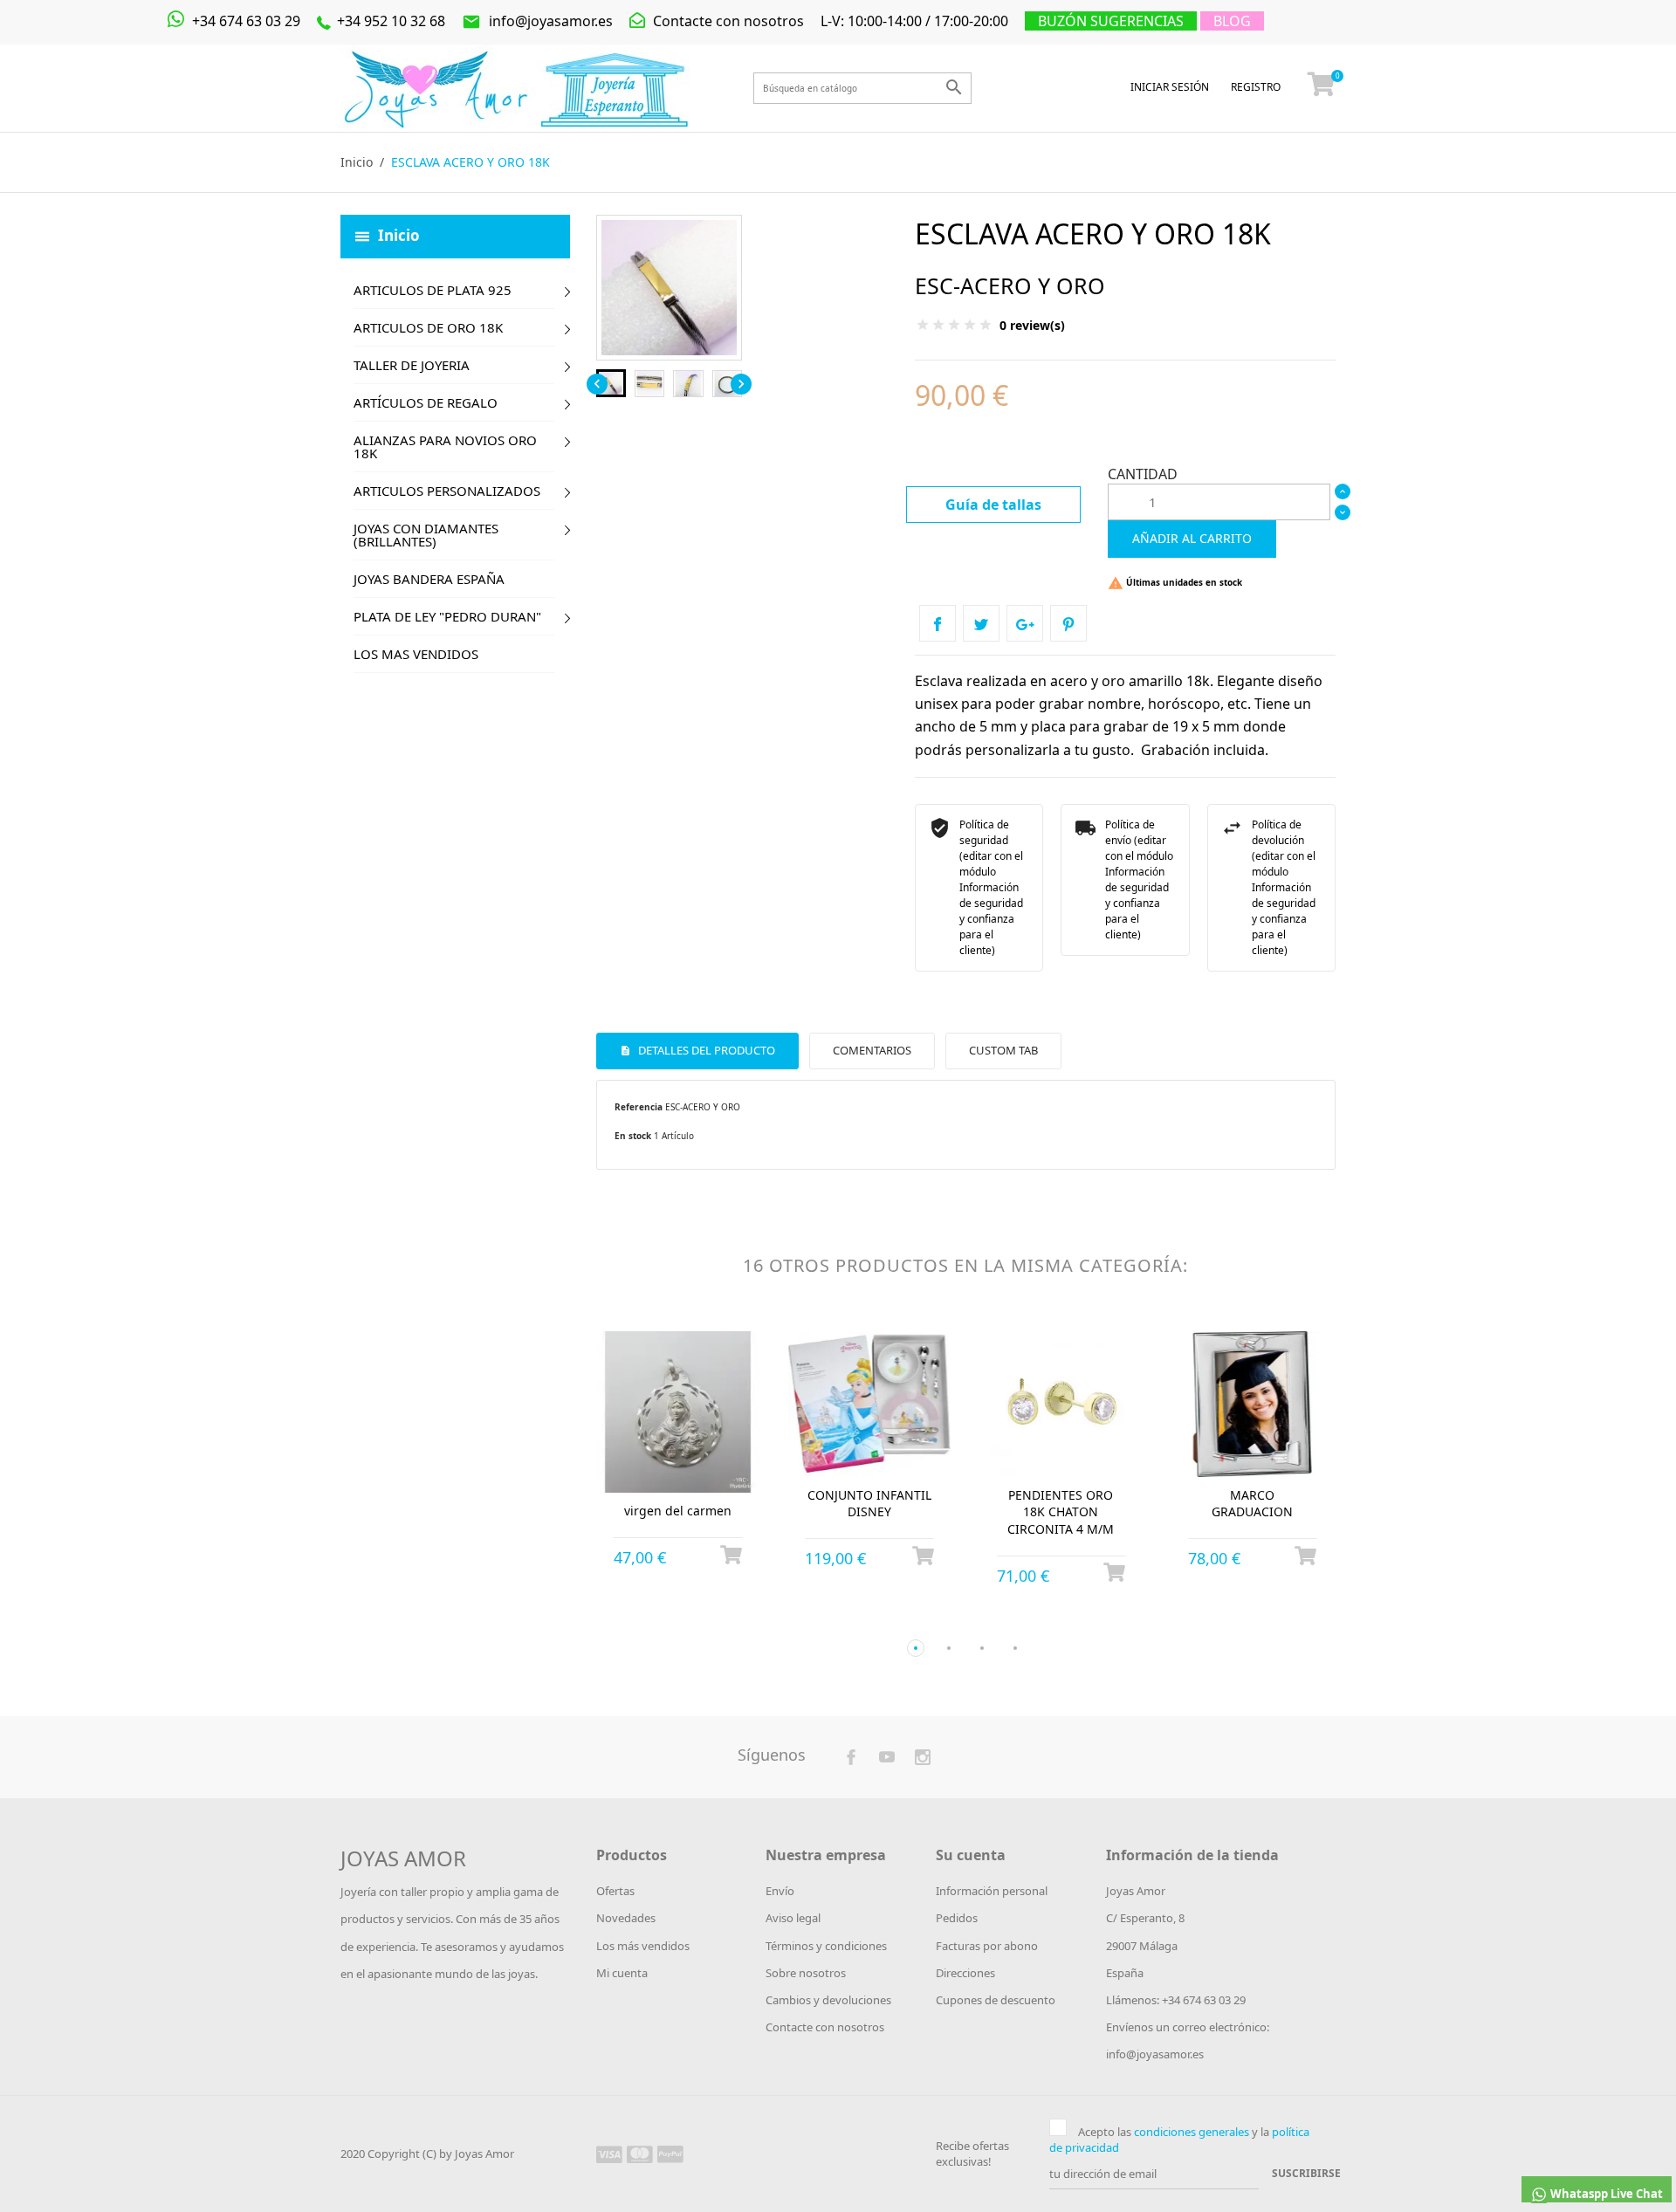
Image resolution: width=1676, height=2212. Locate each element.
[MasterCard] (640, 2154)
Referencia (639, 1107)
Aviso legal (793, 1918)
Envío (780, 1891)
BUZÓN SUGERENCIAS (1111, 21)
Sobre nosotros (806, 1973)
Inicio (399, 234)
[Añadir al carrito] (731, 1555)
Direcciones (965, 1973)
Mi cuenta (622, 1973)
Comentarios (872, 1050)
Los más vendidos (643, 1946)
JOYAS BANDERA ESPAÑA (429, 579)
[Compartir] (938, 623)
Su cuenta (971, 1855)
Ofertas (615, 1891)
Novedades (626, 1918)
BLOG (1232, 21)
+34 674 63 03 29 (244, 21)
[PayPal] (670, 2154)
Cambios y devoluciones (828, 2000)
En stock (633, 1136)
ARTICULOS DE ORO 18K (428, 327)
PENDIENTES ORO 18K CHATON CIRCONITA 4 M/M (1061, 1512)
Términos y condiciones (826, 1946)
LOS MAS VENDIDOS (416, 654)
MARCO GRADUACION (1252, 1504)
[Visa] (609, 2154)
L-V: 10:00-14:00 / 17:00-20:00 (914, 21)
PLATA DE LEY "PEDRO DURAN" (447, 616)
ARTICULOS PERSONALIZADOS (447, 491)
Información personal (992, 1891)
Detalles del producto (705, 1050)
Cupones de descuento (996, 2000)
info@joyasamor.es (537, 21)
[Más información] (694, 1619)
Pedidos (957, 1918)
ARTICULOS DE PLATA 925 (433, 290)
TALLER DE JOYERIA (412, 365)
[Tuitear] (981, 623)
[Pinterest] (1068, 623)
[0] (1322, 88)
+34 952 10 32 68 (389, 21)
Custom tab (1003, 1050)
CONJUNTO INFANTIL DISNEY (869, 1504)
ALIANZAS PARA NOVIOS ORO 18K (445, 447)
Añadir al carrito (1192, 538)
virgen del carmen (678, 1511)
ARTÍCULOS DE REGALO (426, 402)
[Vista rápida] (662, 1620)
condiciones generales (1192, 2132)
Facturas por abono (987, 1946)
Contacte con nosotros (727, 21)
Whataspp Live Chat (1605, 2194)
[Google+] (1025, 623)
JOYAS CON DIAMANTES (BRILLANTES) (426, 535)
